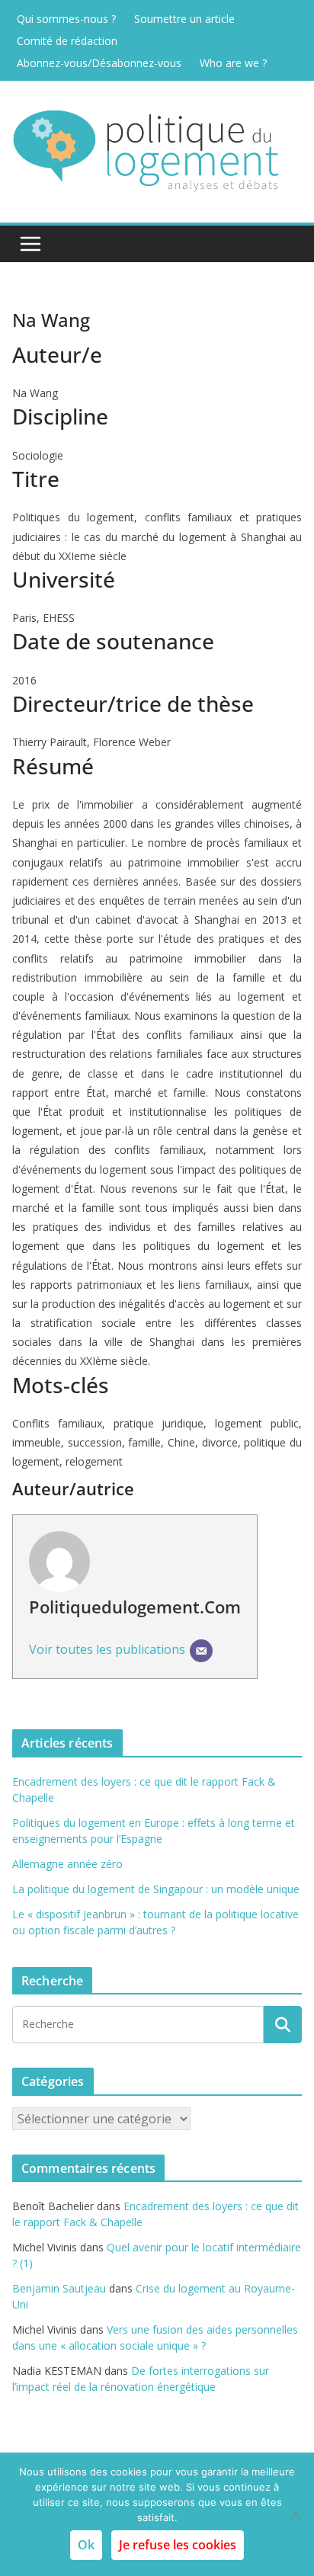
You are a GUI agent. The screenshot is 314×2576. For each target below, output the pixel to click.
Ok (86, 2545)
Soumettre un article (184, 19)
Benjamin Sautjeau (59, 2288)
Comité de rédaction (67, 41)
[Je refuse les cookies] (295, 2514)
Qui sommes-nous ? (66, 19)
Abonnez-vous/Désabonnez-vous (99, 63)
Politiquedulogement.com (135, 1607)
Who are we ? (233, 63)
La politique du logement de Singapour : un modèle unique (156, 1889)
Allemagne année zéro (67, 1864)
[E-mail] (201, 1651)
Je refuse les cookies (178, 2545)
